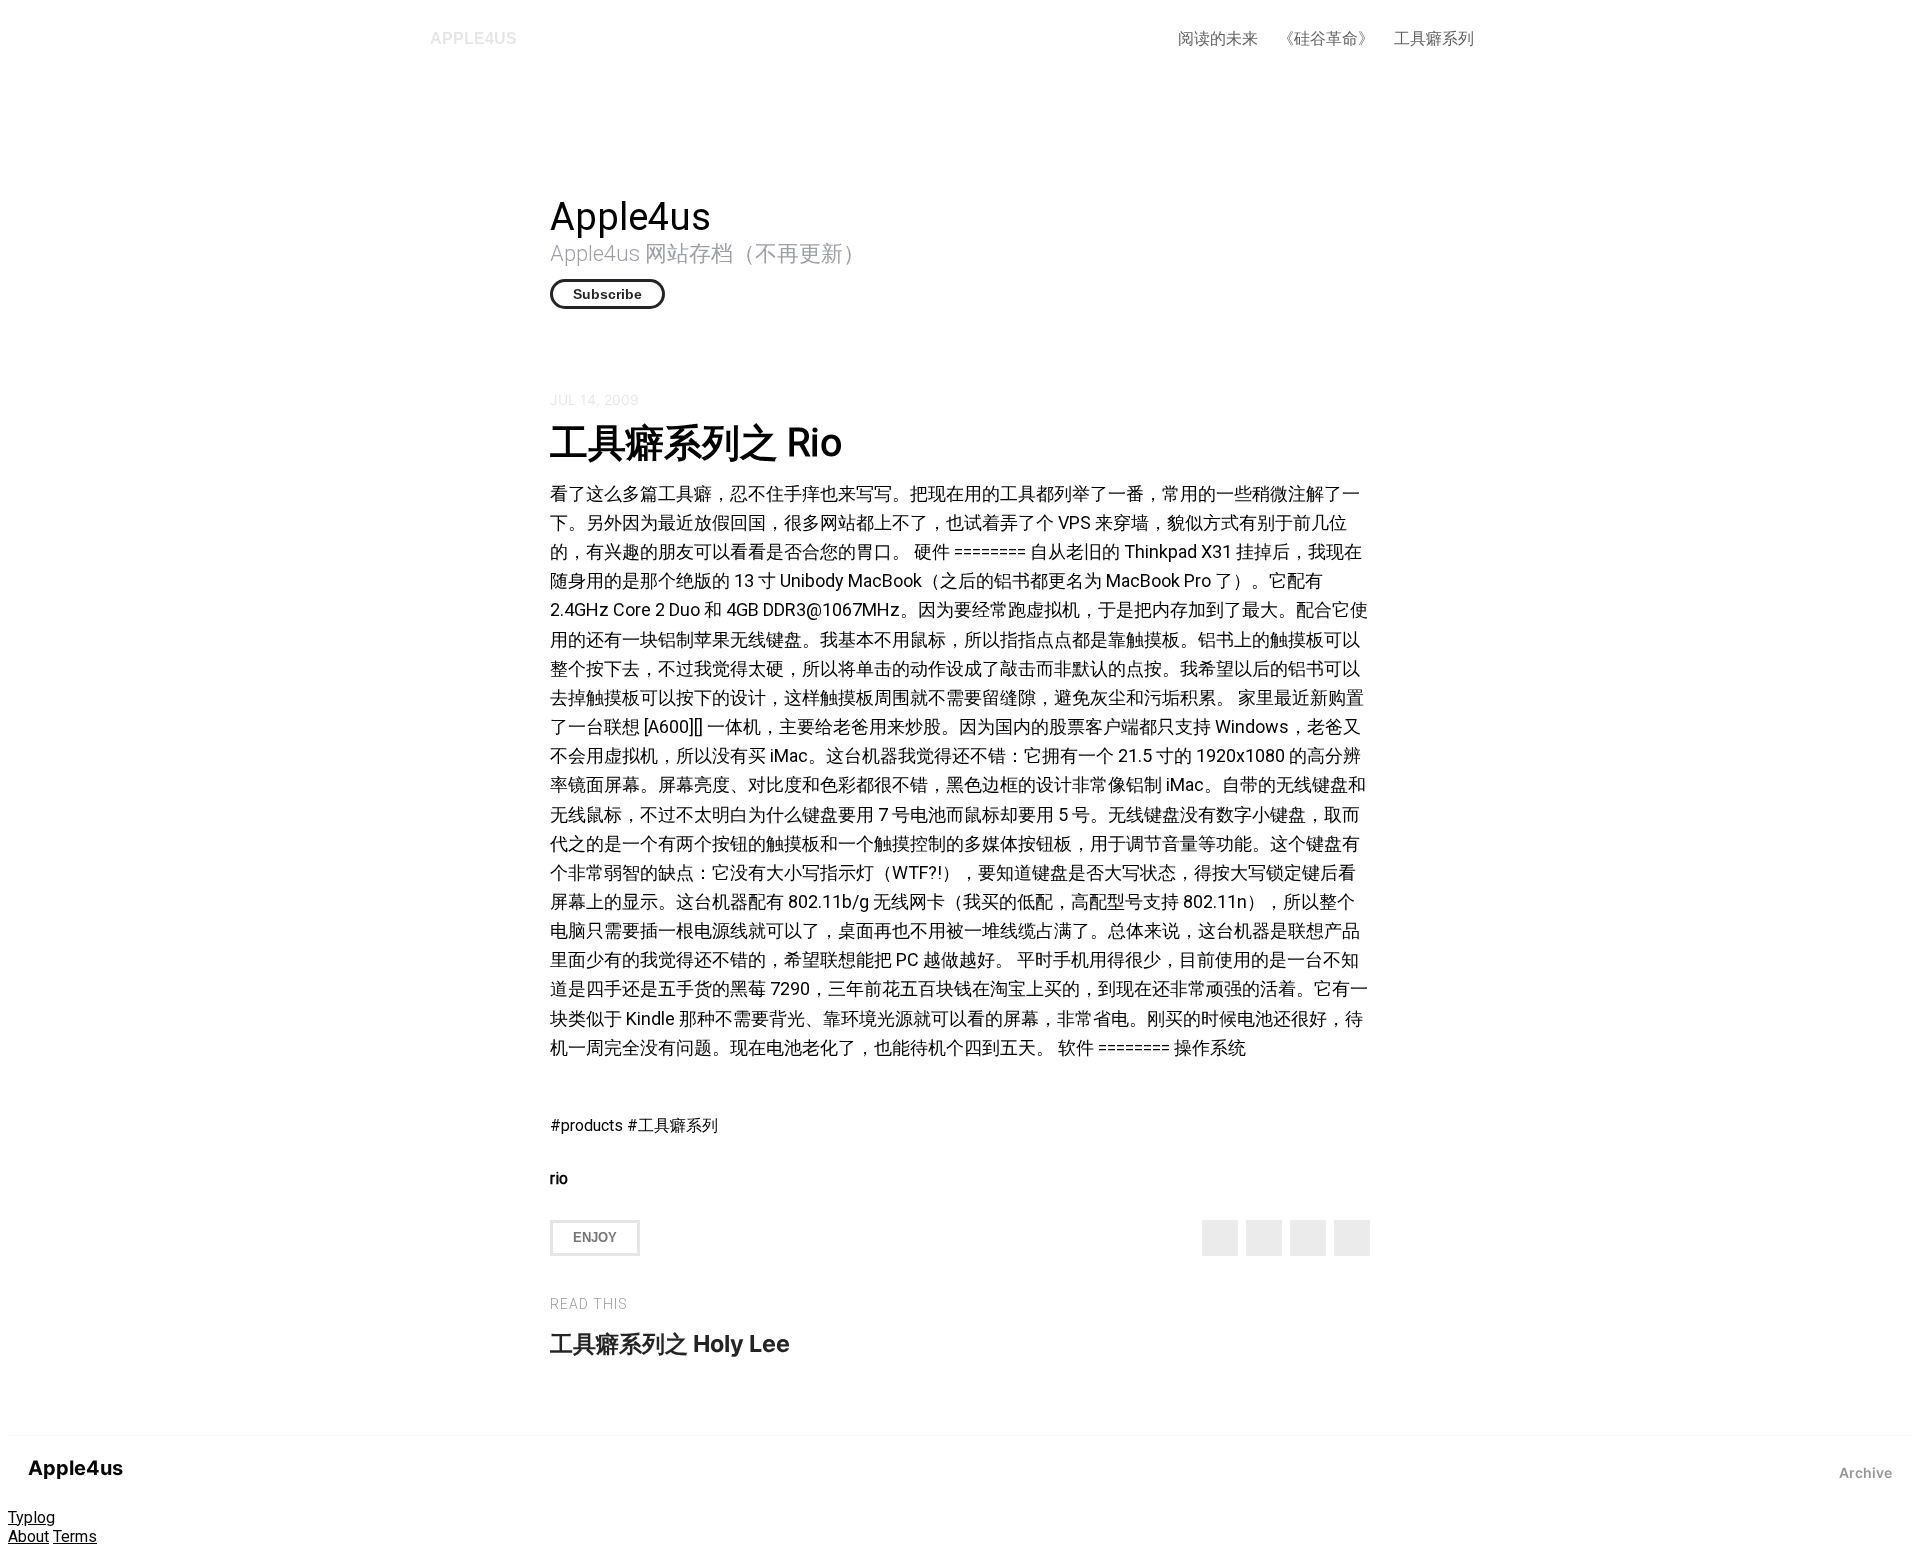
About (28, 1536)
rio (559, 1178)
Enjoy (595, 1237)
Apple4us (473, 38)
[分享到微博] (1264, 1238)
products (592, 1125)
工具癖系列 (1434, 38)
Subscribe (607, 294)
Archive (1865, 1472)
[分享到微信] (1308, 1238)
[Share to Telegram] (1352, 1238)
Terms (75, 1536)
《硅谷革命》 (1326, 38)
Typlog (31, 1517)
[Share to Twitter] (1220, 1238)
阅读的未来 (1218, 38)
